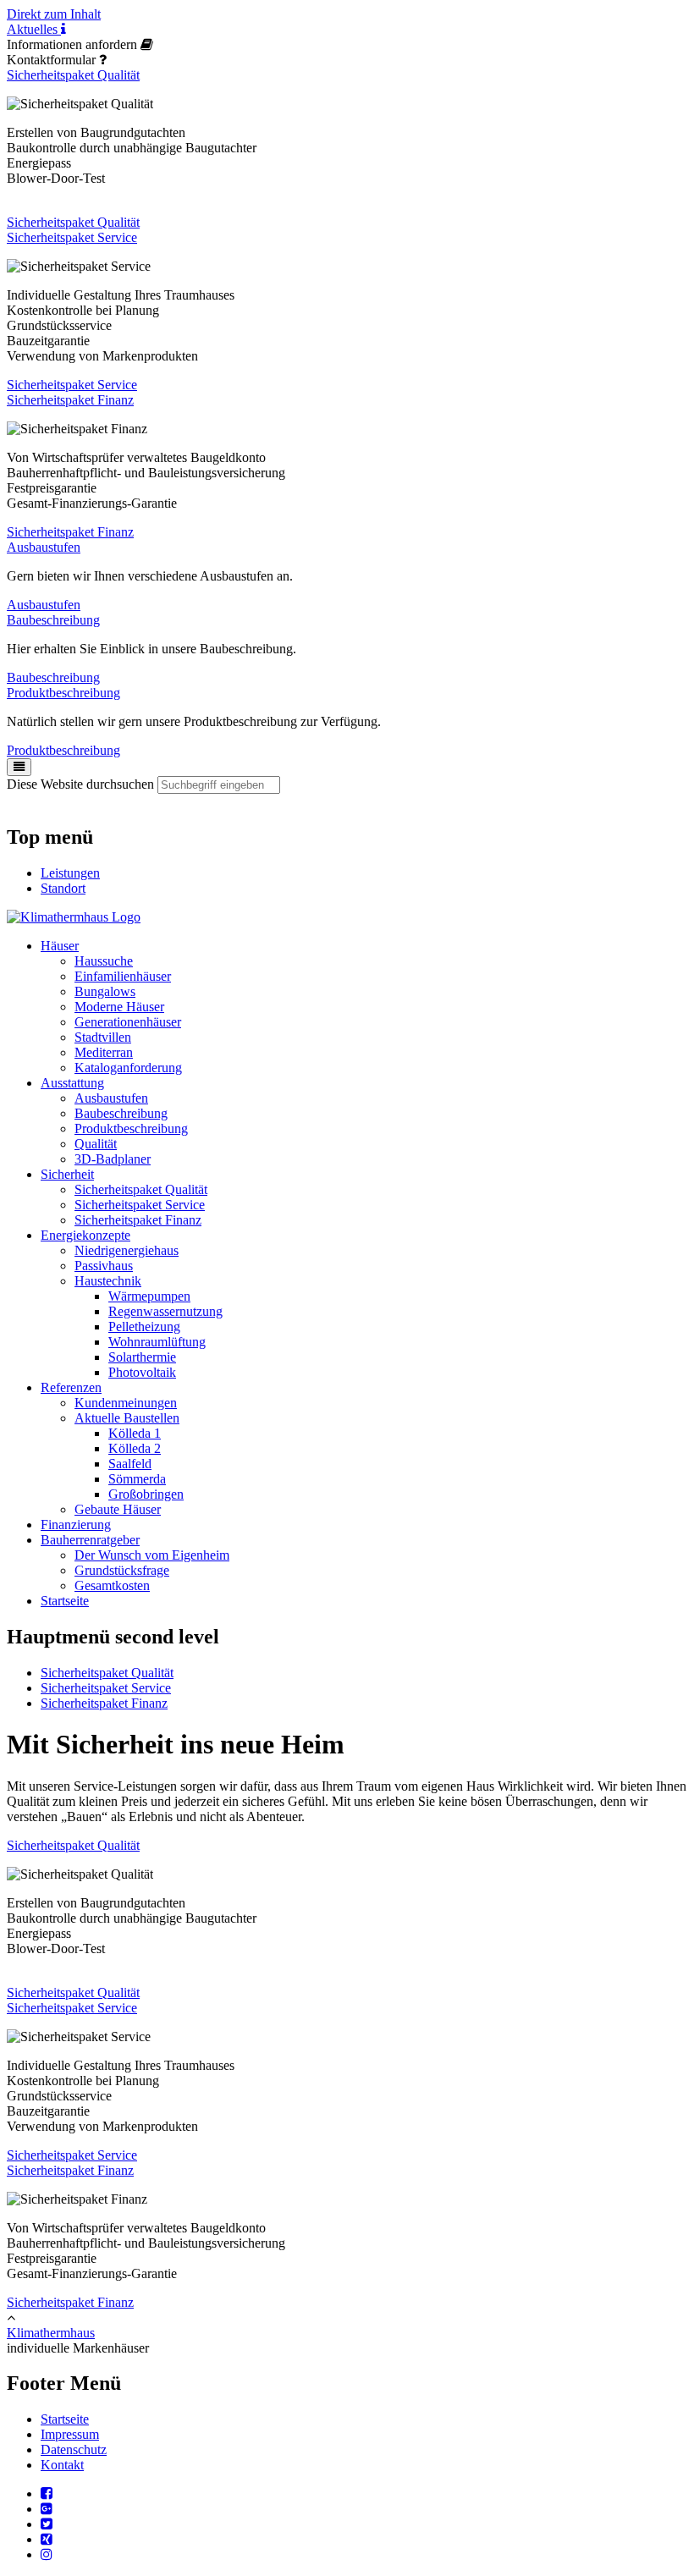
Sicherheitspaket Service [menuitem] (140, 1205)
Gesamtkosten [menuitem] (112, 1585)
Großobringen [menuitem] (146, 1494)
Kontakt (62, 2465)
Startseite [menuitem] (65, 1601)
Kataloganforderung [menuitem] (128, 1068)
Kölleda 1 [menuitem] (135, 1433)
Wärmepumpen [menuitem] (149, 1296)
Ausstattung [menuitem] (72, 1083)
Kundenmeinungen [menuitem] (126, 1403)
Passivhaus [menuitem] (104, 1266)
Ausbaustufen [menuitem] (111, 1098)
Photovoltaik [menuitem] (142, 1372)
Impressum (70, 2434)
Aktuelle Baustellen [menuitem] (127, 1418)
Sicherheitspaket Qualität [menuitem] (141, 1189)
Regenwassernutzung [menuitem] (165, 1311)
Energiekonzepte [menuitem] (85, 1235)
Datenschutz (74, 2449)
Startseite (65, 2419)
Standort (63, 888)
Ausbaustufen (44, 547)
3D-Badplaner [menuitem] (113, 1159)
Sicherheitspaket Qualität (73, 75)
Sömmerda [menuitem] (137, 1479)
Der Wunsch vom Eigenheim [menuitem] (152, 1555)
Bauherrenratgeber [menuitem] (90, 1540)
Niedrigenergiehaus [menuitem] (127, 1250)
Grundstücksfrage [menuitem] (122, 1570)
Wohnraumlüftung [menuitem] (157, 1342)
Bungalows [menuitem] (105, 991)
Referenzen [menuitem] (71, 1387)
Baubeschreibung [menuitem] (121, 1113)
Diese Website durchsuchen (80, 784)
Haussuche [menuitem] (104, 961)
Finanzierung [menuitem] (76, 1525)
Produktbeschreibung (63, 693)
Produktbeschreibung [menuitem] (131, 1128)
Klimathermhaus (51, 2333)
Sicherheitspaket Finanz (70, 400)
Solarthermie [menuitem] (142, 1357)
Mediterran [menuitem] (104, 1052)
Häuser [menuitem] (60, 946)
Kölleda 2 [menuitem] (135, 1448)
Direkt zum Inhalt (54, 14)
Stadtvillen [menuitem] (103, 1037)
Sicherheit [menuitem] (67, 1174)
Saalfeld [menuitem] (130, 1464)
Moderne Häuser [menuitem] (119, 1007)
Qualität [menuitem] (96, 1144)
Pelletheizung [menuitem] (144, 1327)
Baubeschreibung (53, 620)
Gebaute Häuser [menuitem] (118, 1509)
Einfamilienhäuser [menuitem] (123, 976)
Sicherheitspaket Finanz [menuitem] (138, 1220)
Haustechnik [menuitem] (108, 1281)
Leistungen (70, 873)
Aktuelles (34, 29)
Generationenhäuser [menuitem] (128, 1022)
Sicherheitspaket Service (72, 237)
